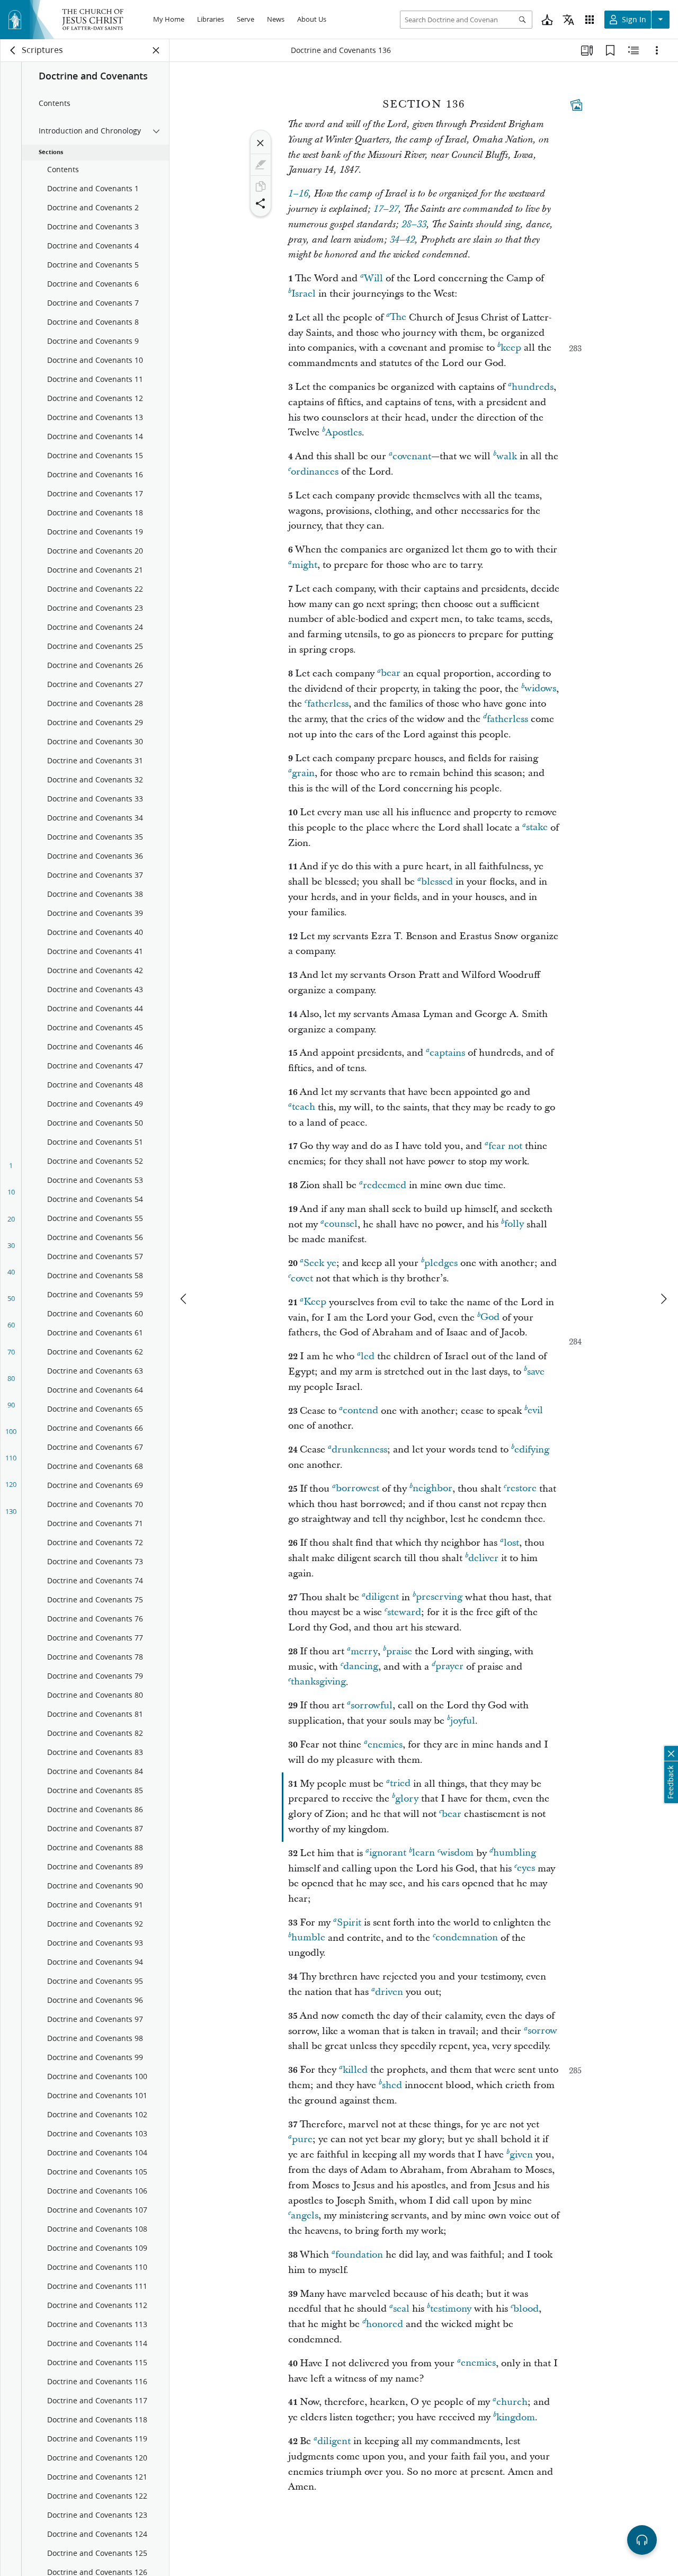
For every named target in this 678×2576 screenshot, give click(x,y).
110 (11, 1458)
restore (521, 1489)
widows (540, 689)
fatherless (328, 704)
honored (385, 2324)
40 (11, 1272)
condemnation (467, 1938)
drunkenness (359, 1450)
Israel (304, 294)
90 (11, 1405)
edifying (532, 1450)
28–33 (414, 225)
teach (304, 1107)
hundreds (533, 387)
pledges (441, 1263)
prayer (449, 1667)
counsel (341, 1224)
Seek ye (320, 1263)
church (512, 2402)
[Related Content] (634, 50)
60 (11, 1325)
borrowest (358, 1489)
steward (404, 1612)
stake (537, 828)
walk (507, 456)
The (398, 318)
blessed (437, 882)
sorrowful (372, 1705)
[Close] (261, 143)
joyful (463, 1721)
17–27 (386, 209)
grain (303, 773)
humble (308, 1938)
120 (11, 1484)
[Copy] (261, 186)
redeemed (385, 1185)
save (536, 1372)
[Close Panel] (156, 50)
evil (535, 1411)
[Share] (261, 203)
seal (401, 2309)
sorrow (542, 2031)
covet (302, 1278)
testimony (451, 2309)
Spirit (349, 1923)
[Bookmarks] (610, 50)
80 (11, 1378)
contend (360, 1411)
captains (447, 1053)
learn (423, 1853)
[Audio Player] (642, 2540)
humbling (515, 1853)
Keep (315, 1302)
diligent (382, 1597)
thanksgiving (318, 1682)
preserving (439, 1597)
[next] (663, 1299)
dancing (361, 1667)
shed (392, 2085)
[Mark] (261, 165)
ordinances (315, 472)
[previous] (184, 1299)
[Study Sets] (587, 50)
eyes (526, 1869)
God (490, 1318)
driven (389, 1992)
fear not (505, 1146)
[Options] (657, 50)
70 (11, 1352)
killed (355, 2070)
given (521, 2155)
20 (11, 1219)
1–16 (298, 194)
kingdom (516, 2417)
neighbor (432, 1489)
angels (305, 2216)
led (368, 1356)
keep (511, 348)
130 (11, 1511)
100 (11, 1431)
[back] (13, 50)
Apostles (344, 433)
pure (302, 2139)
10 (11, 1192)
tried (400, 1784)
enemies (385, 1745)
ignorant (388, 1853)
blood (526, 2309)
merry (364, 1651)
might (305, 565)
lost (511, 1543)
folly (514, 1224)
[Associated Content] (576, 105)
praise (399, 1651)
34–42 (402, 240)
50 (11, 1298)
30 (11, 1245)
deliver (483, 1558)
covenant (412, 456)
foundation (359, 2255)
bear (391, 674)
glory (407, 1799)
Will (373, 278)
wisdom (457, 1853)
